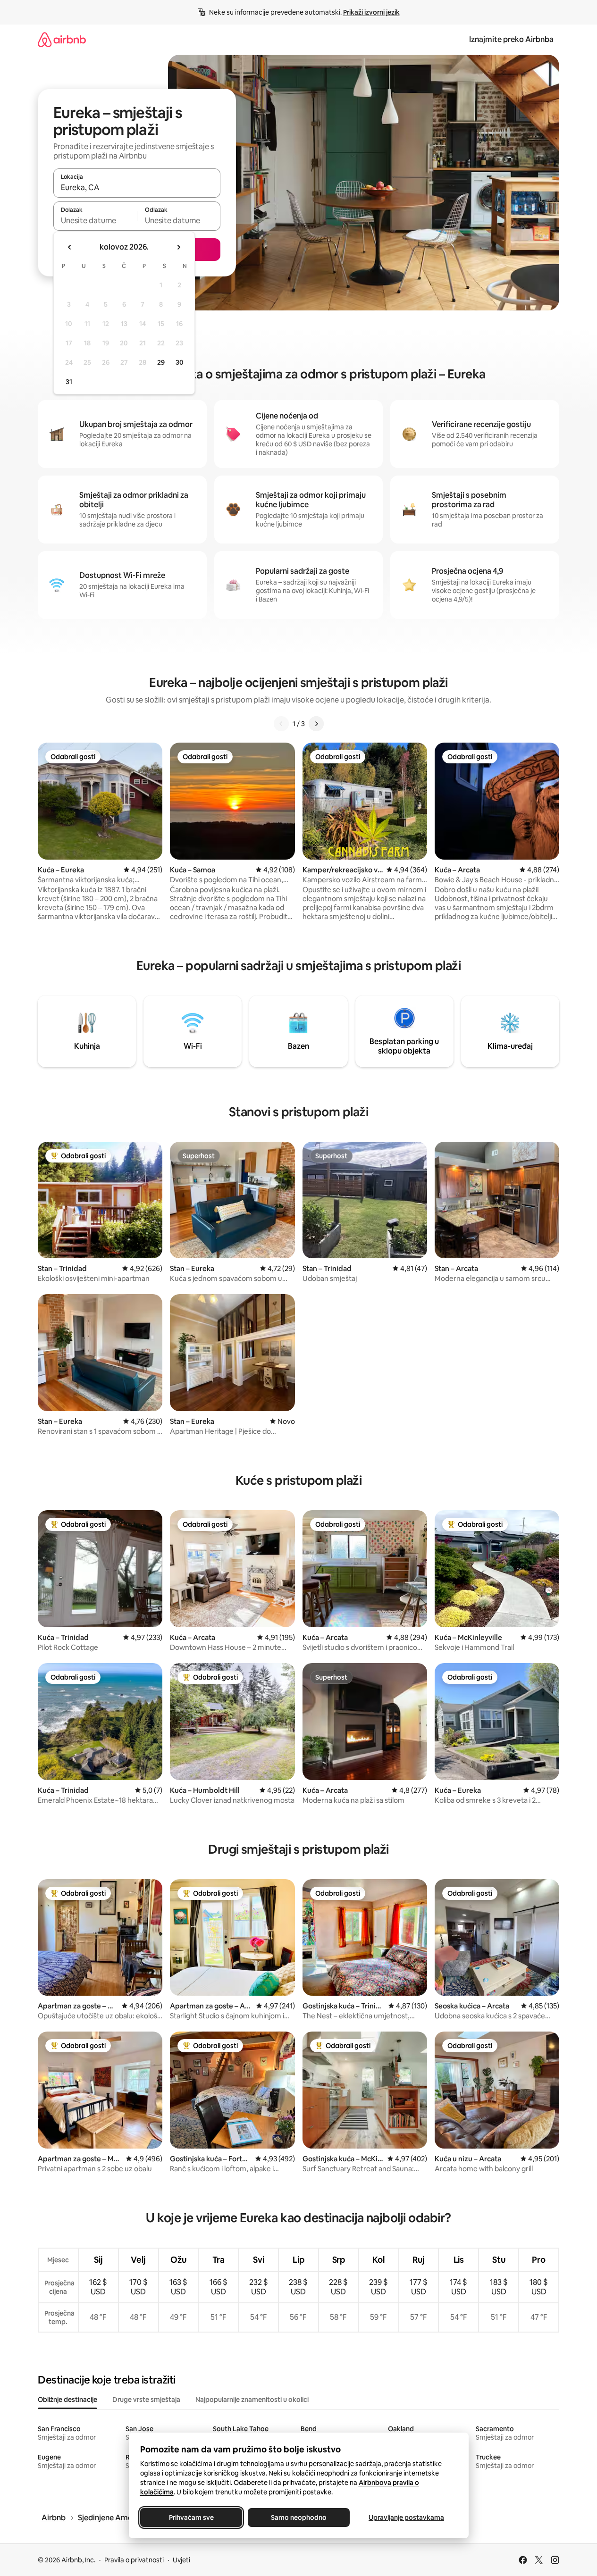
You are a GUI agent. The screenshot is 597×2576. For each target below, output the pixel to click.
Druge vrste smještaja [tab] (146, 2400)
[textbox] (95, 220)
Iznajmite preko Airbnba (511, 39)
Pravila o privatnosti (134, 2560)
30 (180, 362)
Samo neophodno (299, 2517)
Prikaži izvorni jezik (371, 12)
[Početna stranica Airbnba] (62, 39)
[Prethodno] (281, 724)
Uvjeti (181, 2560)
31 (69, 382)
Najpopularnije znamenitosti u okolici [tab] (252, 2400)
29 (161, 362)
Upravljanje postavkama (406, 2517)
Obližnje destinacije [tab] (67, 2400)
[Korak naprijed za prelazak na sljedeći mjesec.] (178, 247)
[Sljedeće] (316, 724)
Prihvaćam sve (191, 2517)
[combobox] (137, 187)
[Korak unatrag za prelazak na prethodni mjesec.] (70, 247)
